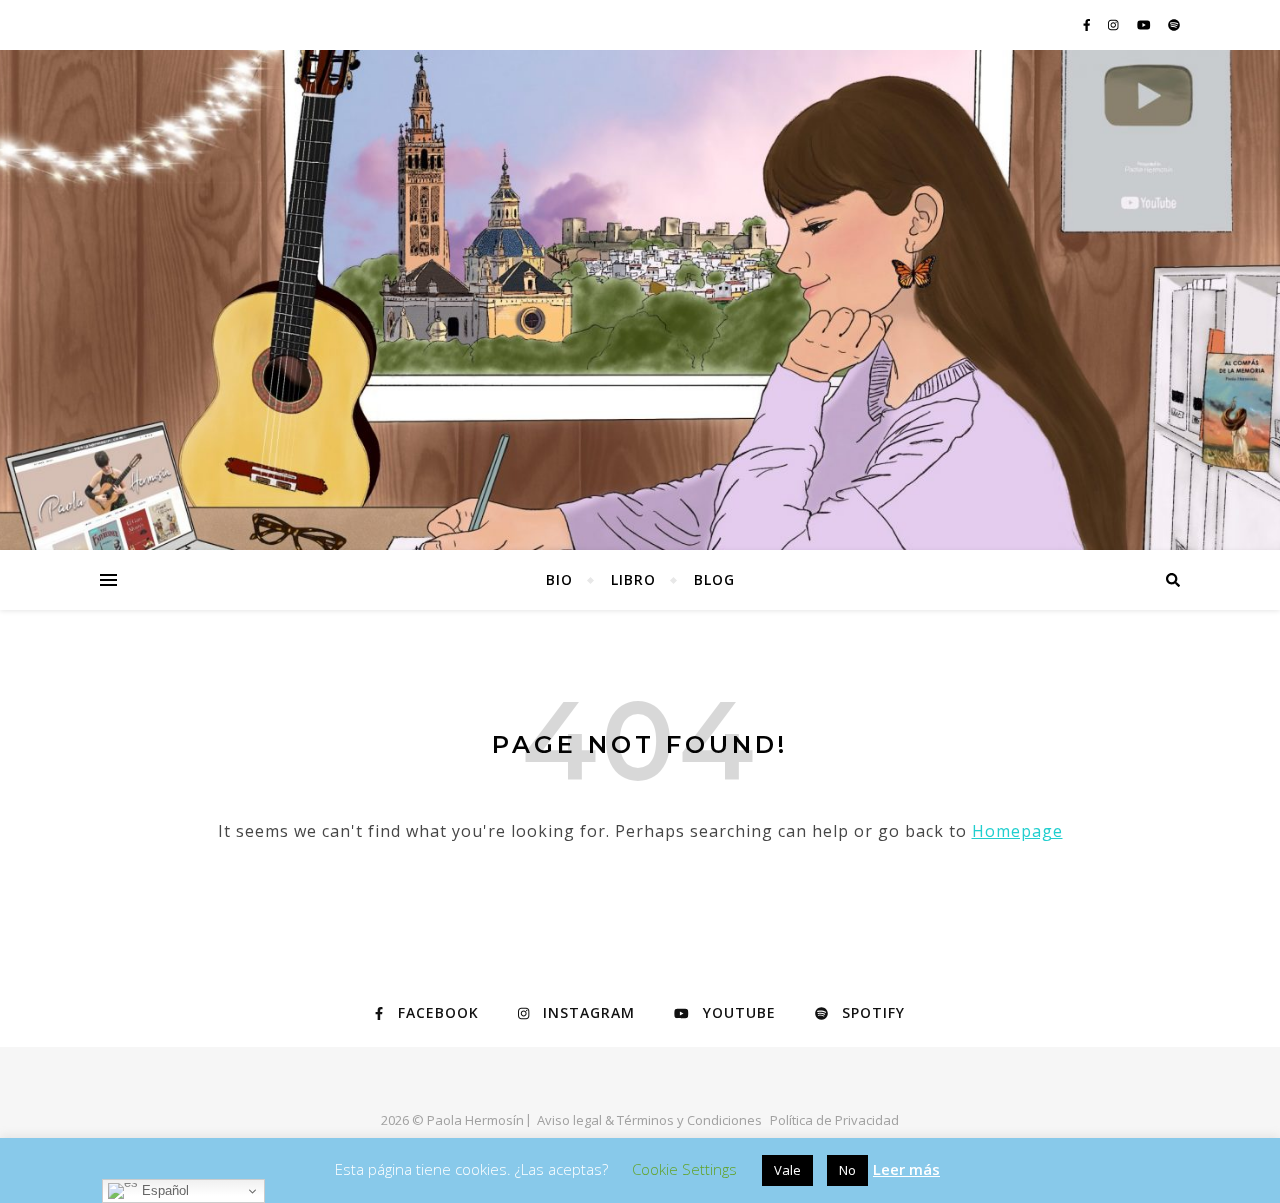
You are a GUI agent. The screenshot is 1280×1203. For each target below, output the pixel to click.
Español (163, 1190)
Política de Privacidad (834, 1120)
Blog (714, 579)
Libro (633, 579)
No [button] (847, 1170)
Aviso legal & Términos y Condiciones (649, 1120)
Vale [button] (787, 1170)
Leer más (906, 1169)
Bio (559, 579)
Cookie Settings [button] (684, 1169)
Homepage (1017, 831)
